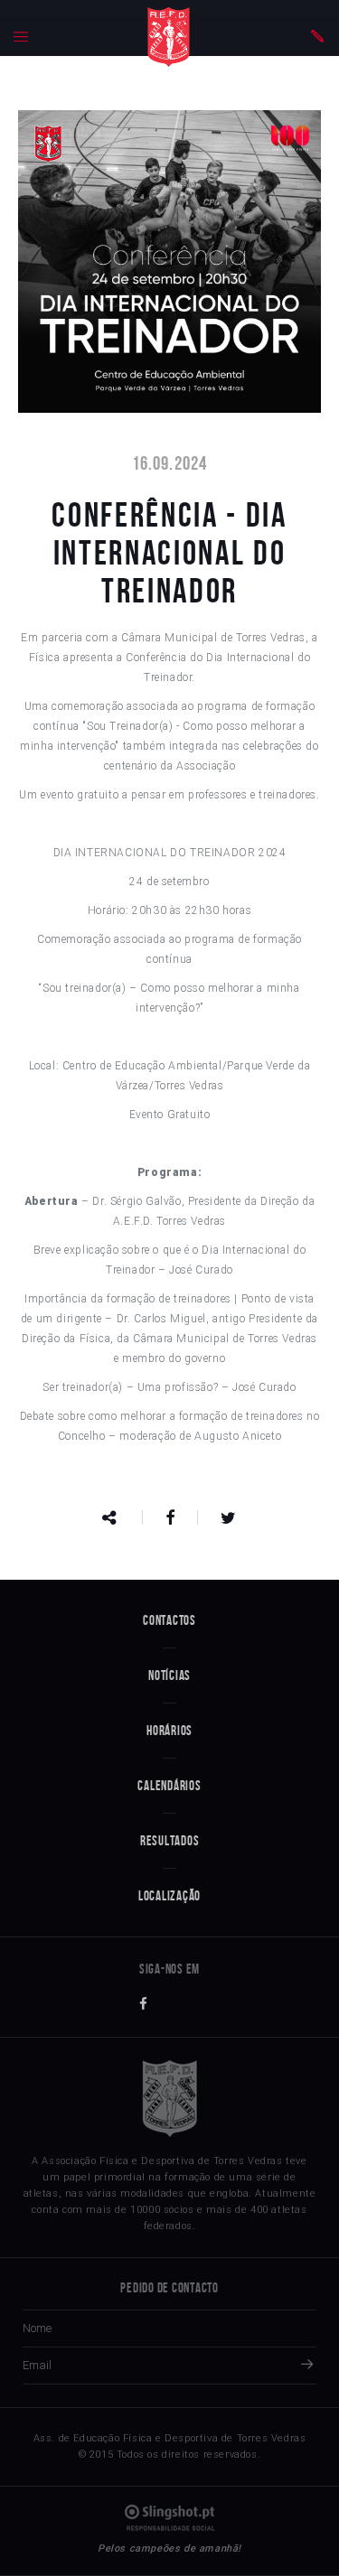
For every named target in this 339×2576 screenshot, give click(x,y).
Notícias (169, 1675)
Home (169, 37)
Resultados (170, 1841)
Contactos (169, 1620)
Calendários (169, 1786)
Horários (169, 1731)
